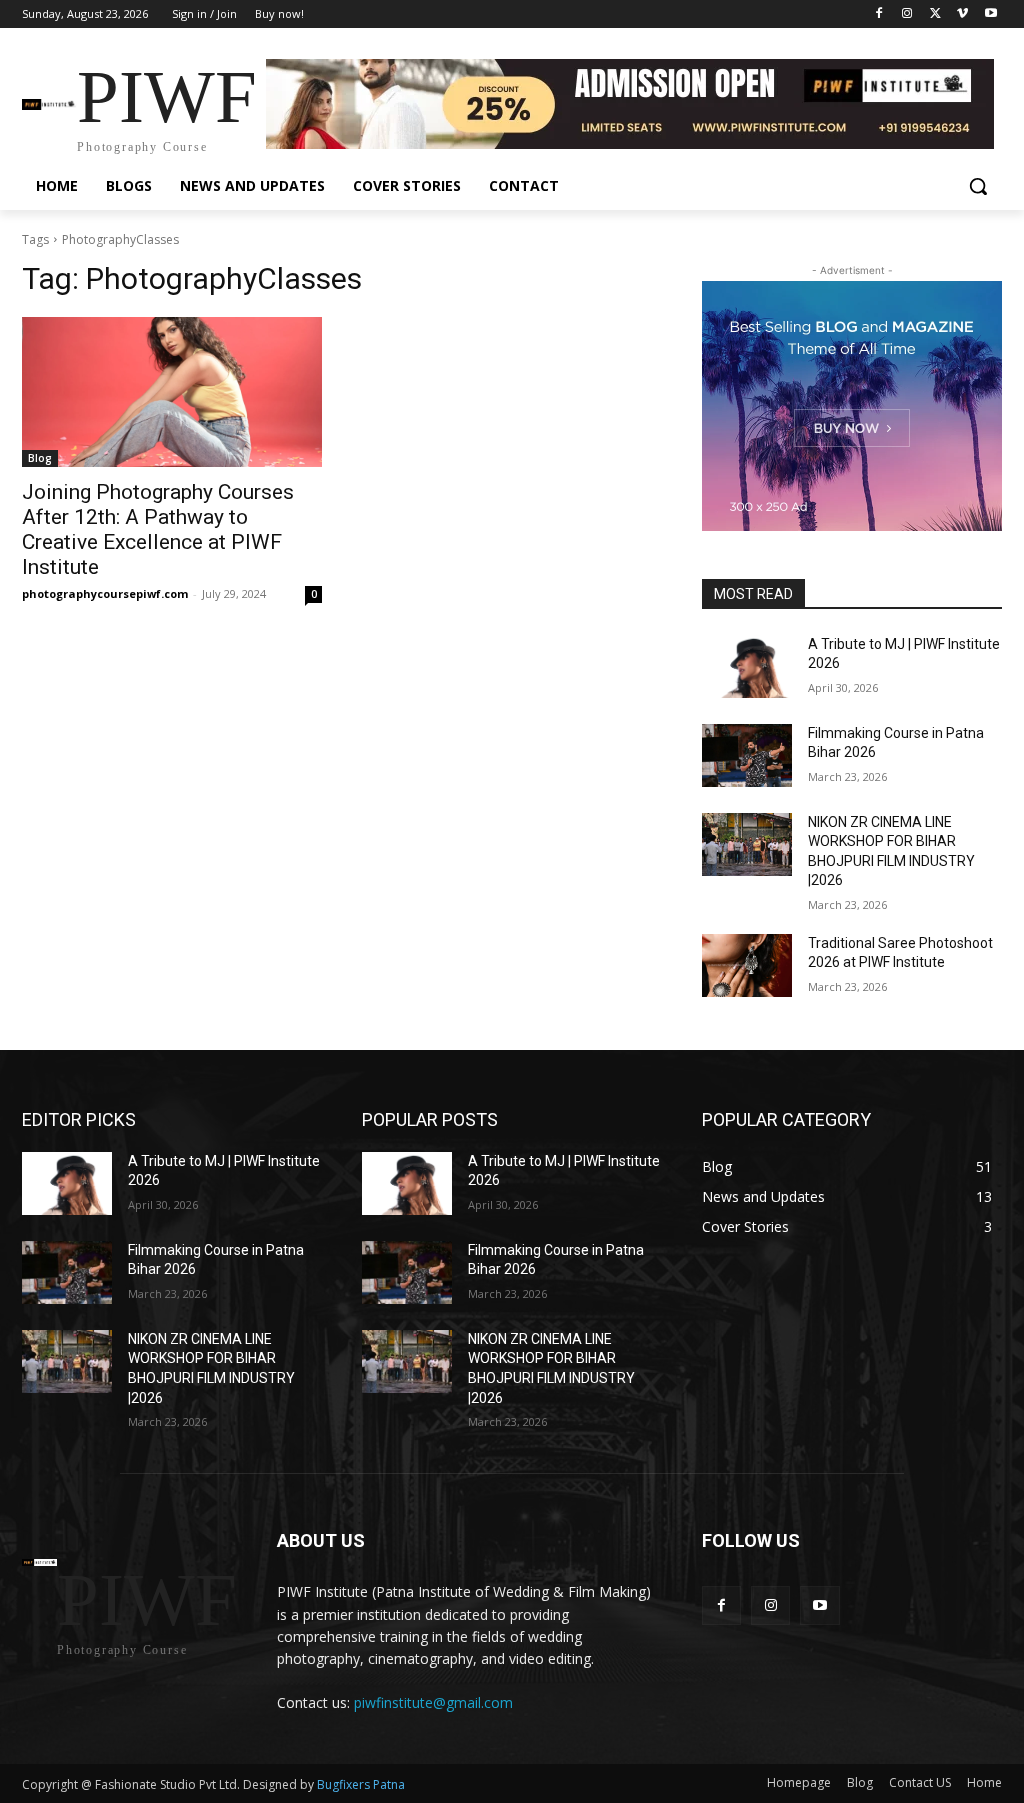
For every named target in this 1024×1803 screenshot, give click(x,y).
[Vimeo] (962, 14)
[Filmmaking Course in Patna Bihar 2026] (747, 755)
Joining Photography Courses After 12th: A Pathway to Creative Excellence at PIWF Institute (158, 529)
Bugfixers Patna (359, 1784)
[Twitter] (935, 14)
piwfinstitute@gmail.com (433, 1702)
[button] (978, 186)
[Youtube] (990, 14)
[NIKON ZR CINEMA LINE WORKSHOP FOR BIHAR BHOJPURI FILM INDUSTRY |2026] (747, 844)
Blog (40, 458)
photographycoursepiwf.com (105, 593)
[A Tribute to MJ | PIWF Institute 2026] (747, 666)
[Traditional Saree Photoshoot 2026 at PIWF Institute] (747, 965)
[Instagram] (907, 14)
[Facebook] (879, 14)
